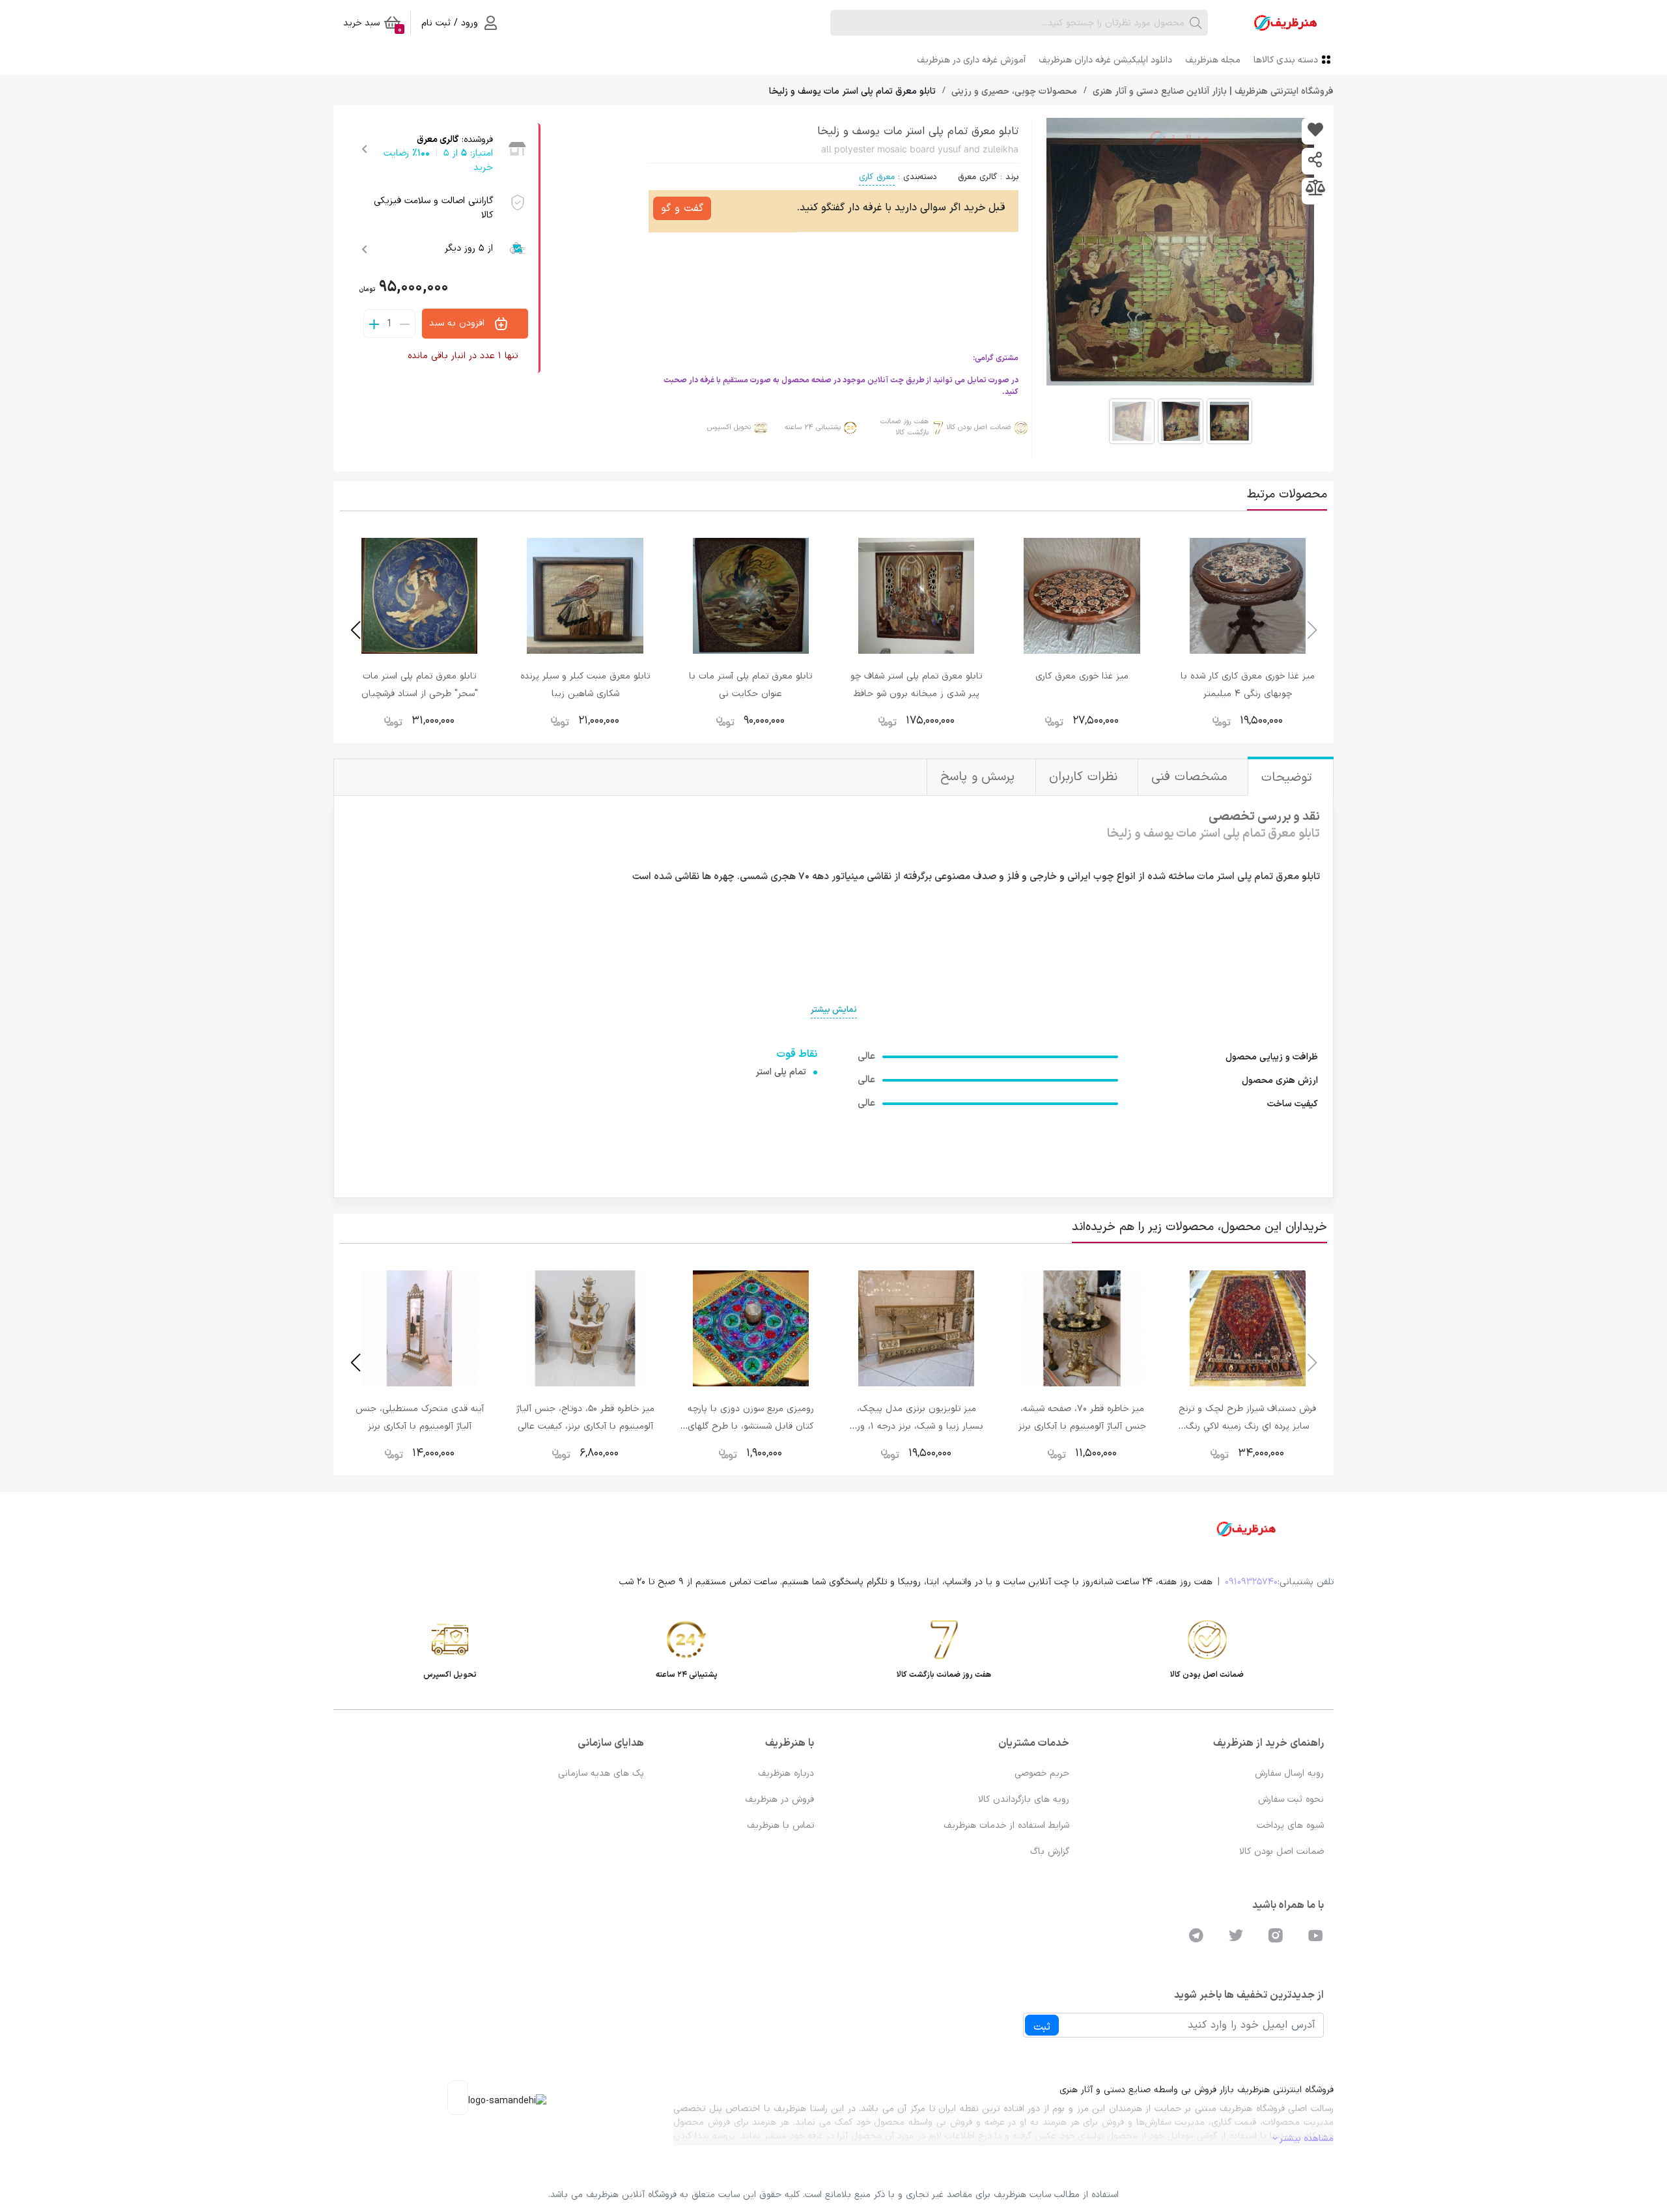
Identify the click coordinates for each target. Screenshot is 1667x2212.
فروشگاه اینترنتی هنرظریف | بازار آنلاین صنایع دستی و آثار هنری (1212, 91)
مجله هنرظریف (1213, 60)
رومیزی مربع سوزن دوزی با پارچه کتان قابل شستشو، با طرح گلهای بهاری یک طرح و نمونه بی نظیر (751, 1426)
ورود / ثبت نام (450, 23)
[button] (355, 630)
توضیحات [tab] (1289, 778)
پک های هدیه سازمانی (601, 1773)
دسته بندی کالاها (1286, 60)
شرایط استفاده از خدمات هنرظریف (1006, 1826)
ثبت (1042, 2027)
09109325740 (1251, 1582)
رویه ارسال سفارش (1289, 1773)
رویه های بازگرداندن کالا (1024, 1799)
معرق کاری (877, 177)
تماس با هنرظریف (780, 1826)
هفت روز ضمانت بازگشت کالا (904, 427)
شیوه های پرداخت (1290, 1826)
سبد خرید (372, 25)
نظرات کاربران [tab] (1085, 777)
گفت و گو (682, 208)
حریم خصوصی (1042, 1773)
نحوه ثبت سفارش (1291, 1799)
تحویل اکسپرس (729, 427)
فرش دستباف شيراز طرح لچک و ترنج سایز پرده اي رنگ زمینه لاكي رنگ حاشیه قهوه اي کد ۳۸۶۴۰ (1247, 1426)
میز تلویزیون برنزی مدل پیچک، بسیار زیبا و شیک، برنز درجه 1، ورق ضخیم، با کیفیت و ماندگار (917, 1426)
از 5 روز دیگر (469, 248)
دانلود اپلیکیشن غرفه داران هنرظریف (1105, 60)
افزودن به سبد (458, 323)
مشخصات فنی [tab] (1191, 777)
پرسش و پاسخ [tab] (980, 777)
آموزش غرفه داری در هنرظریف (971, 60)
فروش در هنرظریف (779, 1799)
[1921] (1315, 131)
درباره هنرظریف (786, 1773)
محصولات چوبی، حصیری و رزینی (1013, 91)
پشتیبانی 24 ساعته (813, 427)
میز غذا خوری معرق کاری (1082, 676)
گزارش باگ (1050, 1852)
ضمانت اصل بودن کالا (979, 427)
